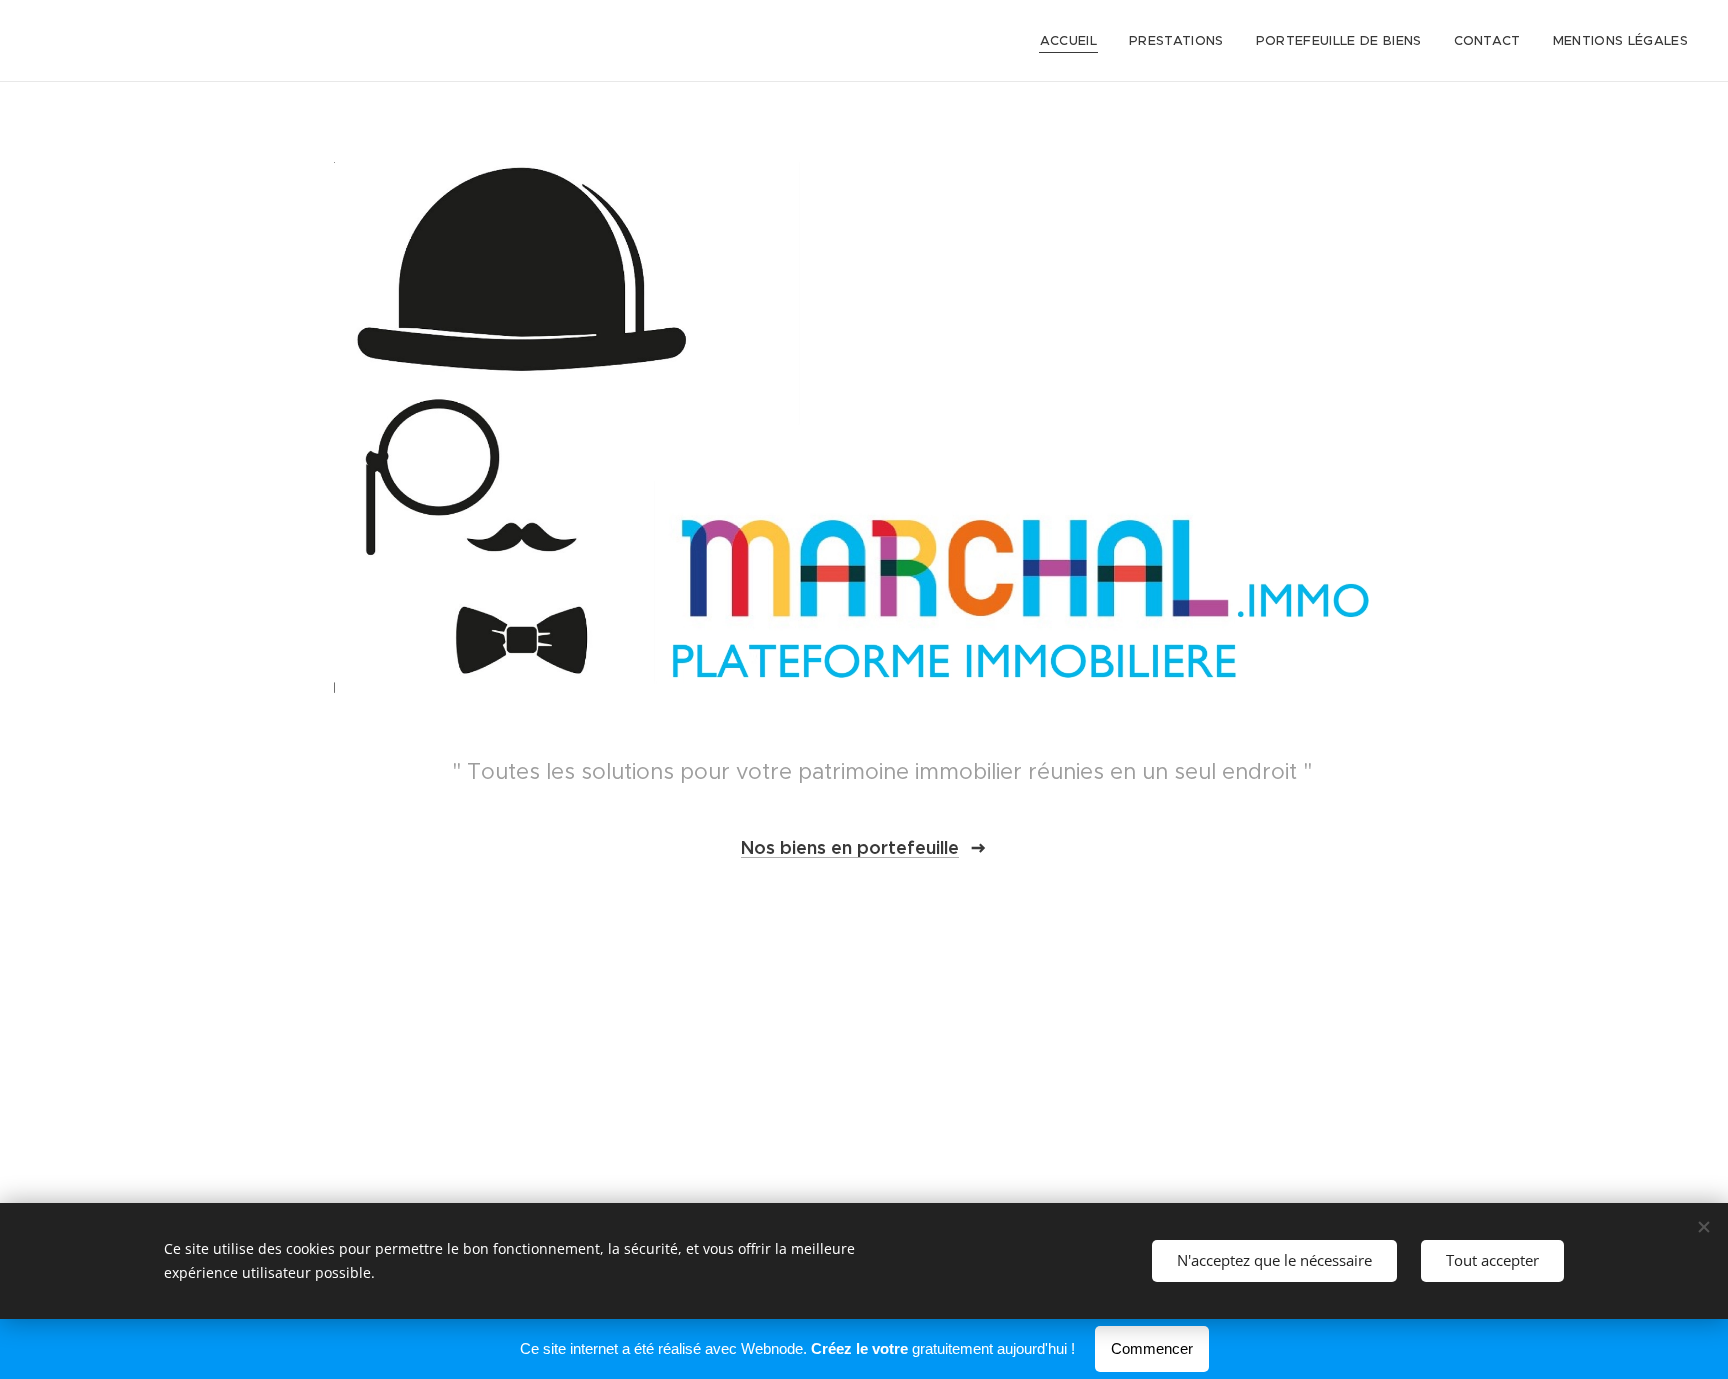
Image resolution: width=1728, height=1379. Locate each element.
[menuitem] (1074, 41)
